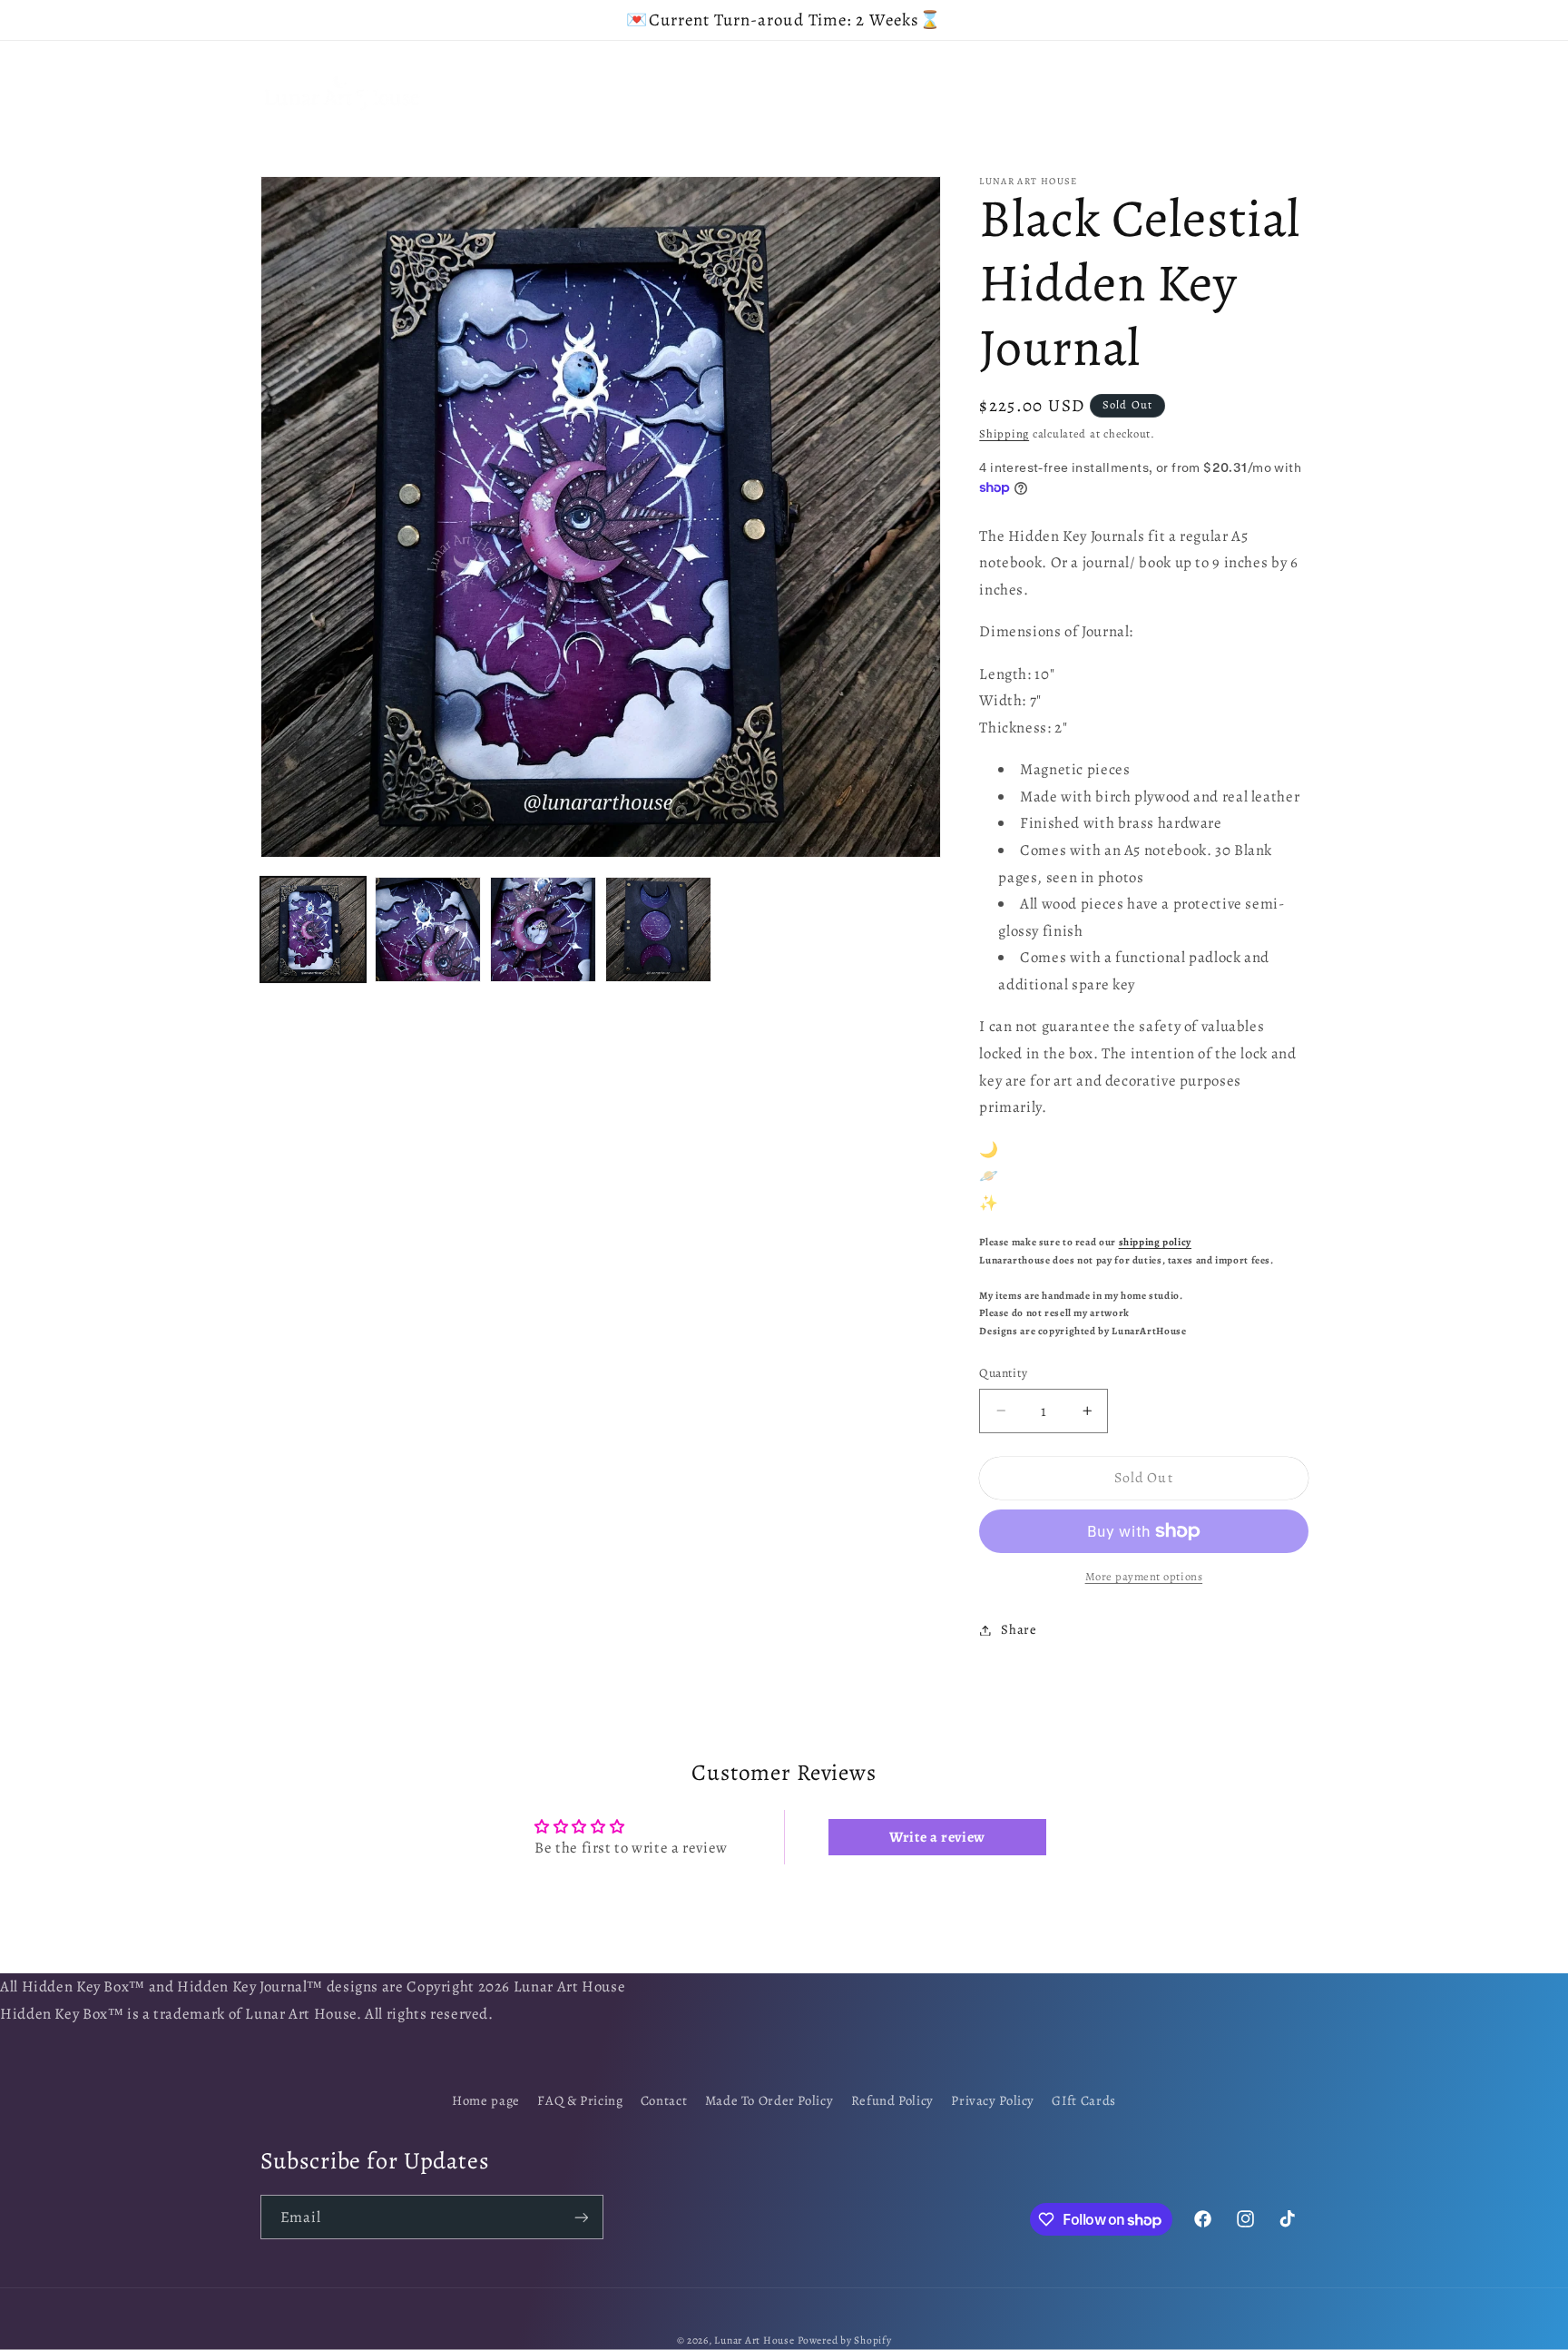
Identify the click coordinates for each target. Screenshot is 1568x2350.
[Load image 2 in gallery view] (427, 929)
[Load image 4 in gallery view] (658, 929)
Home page (486, 2101)
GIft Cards (1083, 2101)
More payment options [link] (1144, 1576)
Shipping (1004, 433)
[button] (542, 72)
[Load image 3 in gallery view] (543, 929)
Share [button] (1019, 1629)
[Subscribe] (581, 2217)
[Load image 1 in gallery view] (313, 929)
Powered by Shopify (844, 2340)
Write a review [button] (937, 1837)
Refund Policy (892, 2101)
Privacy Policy (993, 2101)
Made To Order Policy (769, 2101)
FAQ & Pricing (580, 2101)
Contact (664, 2101)
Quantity (1003, 1373)
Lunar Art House (754, 2340)
